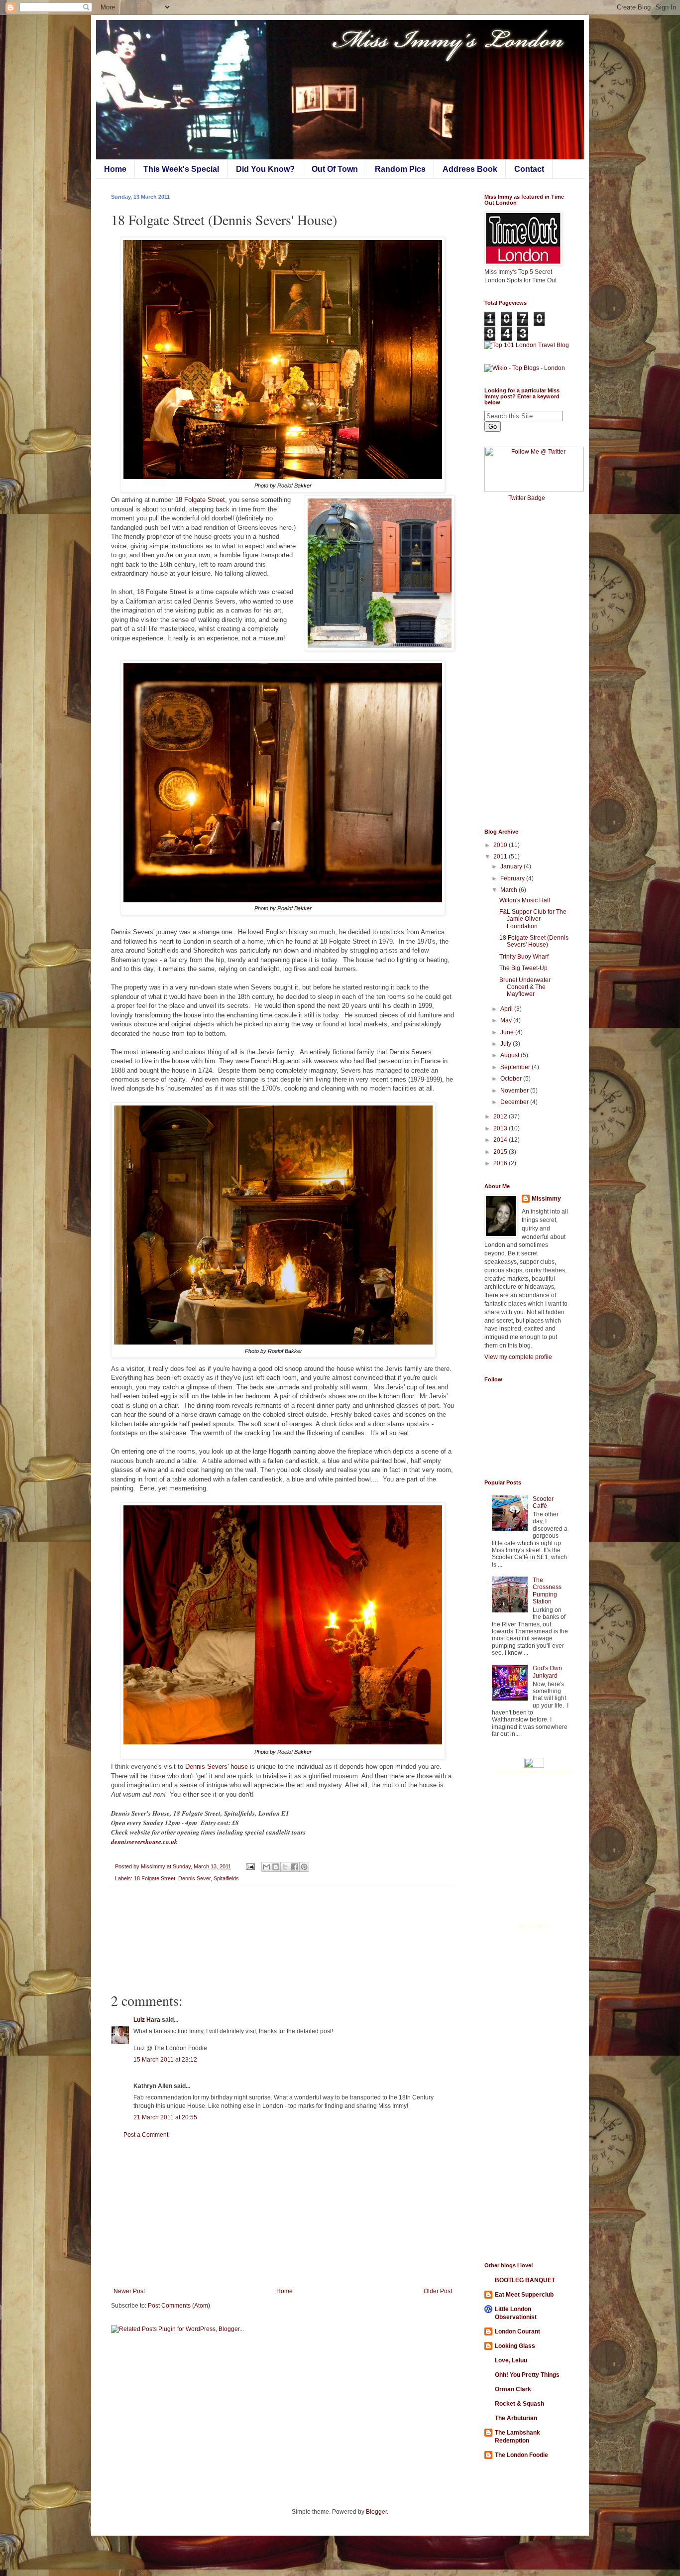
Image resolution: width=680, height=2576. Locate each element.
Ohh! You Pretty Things (527, 2375)
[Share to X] (285, 1867)
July (507, 1044)
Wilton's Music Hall (525, 900)
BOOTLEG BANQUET (525, 2280)
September (516, 1067)
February (513, 878)
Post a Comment (146, 2135)
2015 (501, 1152)
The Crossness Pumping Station (547, 1591)
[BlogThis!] (276, 1867)
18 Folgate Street (200, 500)
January (512, 866)
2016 (501, 1163)
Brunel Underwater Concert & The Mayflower (525, 987)
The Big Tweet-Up (523, 968)
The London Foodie (521, 2455)
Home (115, 169)
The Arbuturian (516, 2418)
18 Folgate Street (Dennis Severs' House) (534, 941)
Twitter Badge (527, 498)
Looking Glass (515, 2346)
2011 (501, 857)
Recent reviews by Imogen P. (534, 1772)
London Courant (517, 2331)
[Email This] (266, 1867)
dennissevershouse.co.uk (144, 1841)
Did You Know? (265, 169)
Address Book (470, 169)
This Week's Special (181, 169)
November (515, 1091)
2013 (501, 1128)
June (508, 1032)
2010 (501, 845)
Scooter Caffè (543, 1502)
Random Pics (400, 169)
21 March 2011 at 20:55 (165, 2117)
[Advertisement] (283, 2213)
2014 (501, 1140)
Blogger (376, 2512)
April (507, 1009)
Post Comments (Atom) (179, 2306)
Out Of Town (335, 169)
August (510, 1055)
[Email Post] (250, 1866)
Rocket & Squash (519, 2404)
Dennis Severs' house (217, 1767)
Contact (529, 169)
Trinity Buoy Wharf (524, 957)
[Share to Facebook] (295, 1867)
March (510, 890)
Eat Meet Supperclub (524, 2295)
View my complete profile (518, 1357)
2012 (501, 1116)
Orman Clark (513, 2389)
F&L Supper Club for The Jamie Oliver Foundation (533, 919)
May (507, 1020)
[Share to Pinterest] (304, 1867)
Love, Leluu (511, 2360)
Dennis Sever (194, 1878)
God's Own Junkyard (547, 1672)
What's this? (534, 1927)
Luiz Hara (147, 2020)
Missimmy (546, 1199)
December (515, 1102)
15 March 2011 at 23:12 (165, 2060)
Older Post (438, 2291)
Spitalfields (226, 1878)
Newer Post (129, 2291)
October (512, 1079)
